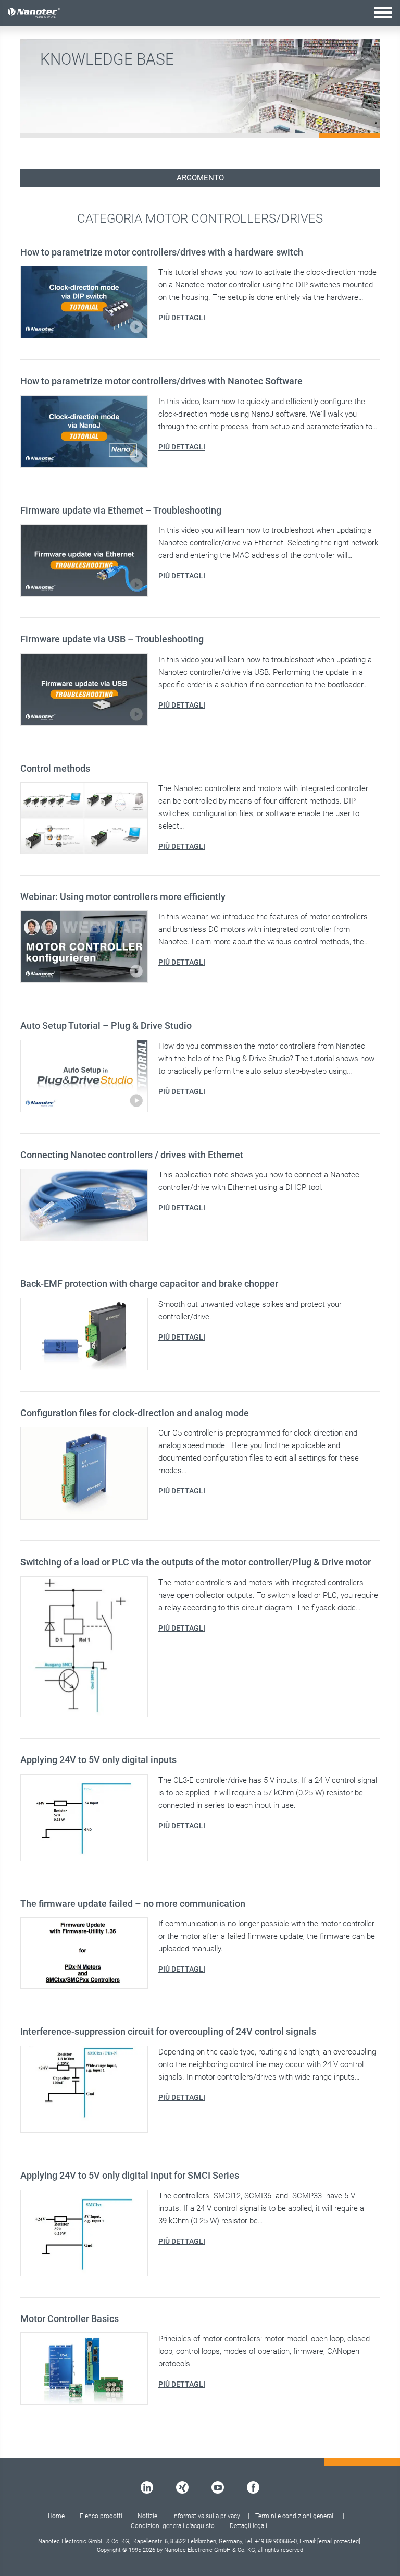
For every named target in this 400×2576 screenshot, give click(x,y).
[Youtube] (218, 2487)
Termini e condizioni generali (295, 2516)
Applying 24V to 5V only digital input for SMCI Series (130, 2175)
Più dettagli (182, 318)
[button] (383, 12)
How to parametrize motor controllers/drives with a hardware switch (162, 252)
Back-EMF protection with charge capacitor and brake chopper (149, 1284)
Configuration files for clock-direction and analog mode (135, 1413)
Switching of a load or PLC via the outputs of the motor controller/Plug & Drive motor (196, 1562)
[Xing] (182, 2487)
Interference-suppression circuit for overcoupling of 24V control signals (168, 2031)
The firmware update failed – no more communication (133, 1904)
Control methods (55, 768)
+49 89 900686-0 (276, 2541)
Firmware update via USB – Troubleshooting (112, 639)
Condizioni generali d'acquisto (173, 2526)
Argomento (200, 178)
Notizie (147, 2516)
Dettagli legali (248, 2526)
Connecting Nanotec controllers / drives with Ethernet (132, 1155)
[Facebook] (253, 2487)
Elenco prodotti (101, 2516)
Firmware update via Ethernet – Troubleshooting (121, 510)
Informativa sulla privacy (206, 2516)
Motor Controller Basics (70, 2319)
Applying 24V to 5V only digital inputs (98, 1760)
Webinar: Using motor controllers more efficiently (123, 897)
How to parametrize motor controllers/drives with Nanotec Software (161, 381)
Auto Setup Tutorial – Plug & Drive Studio (106, 1025)
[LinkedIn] (147, 2487)
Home (56, 2516)
